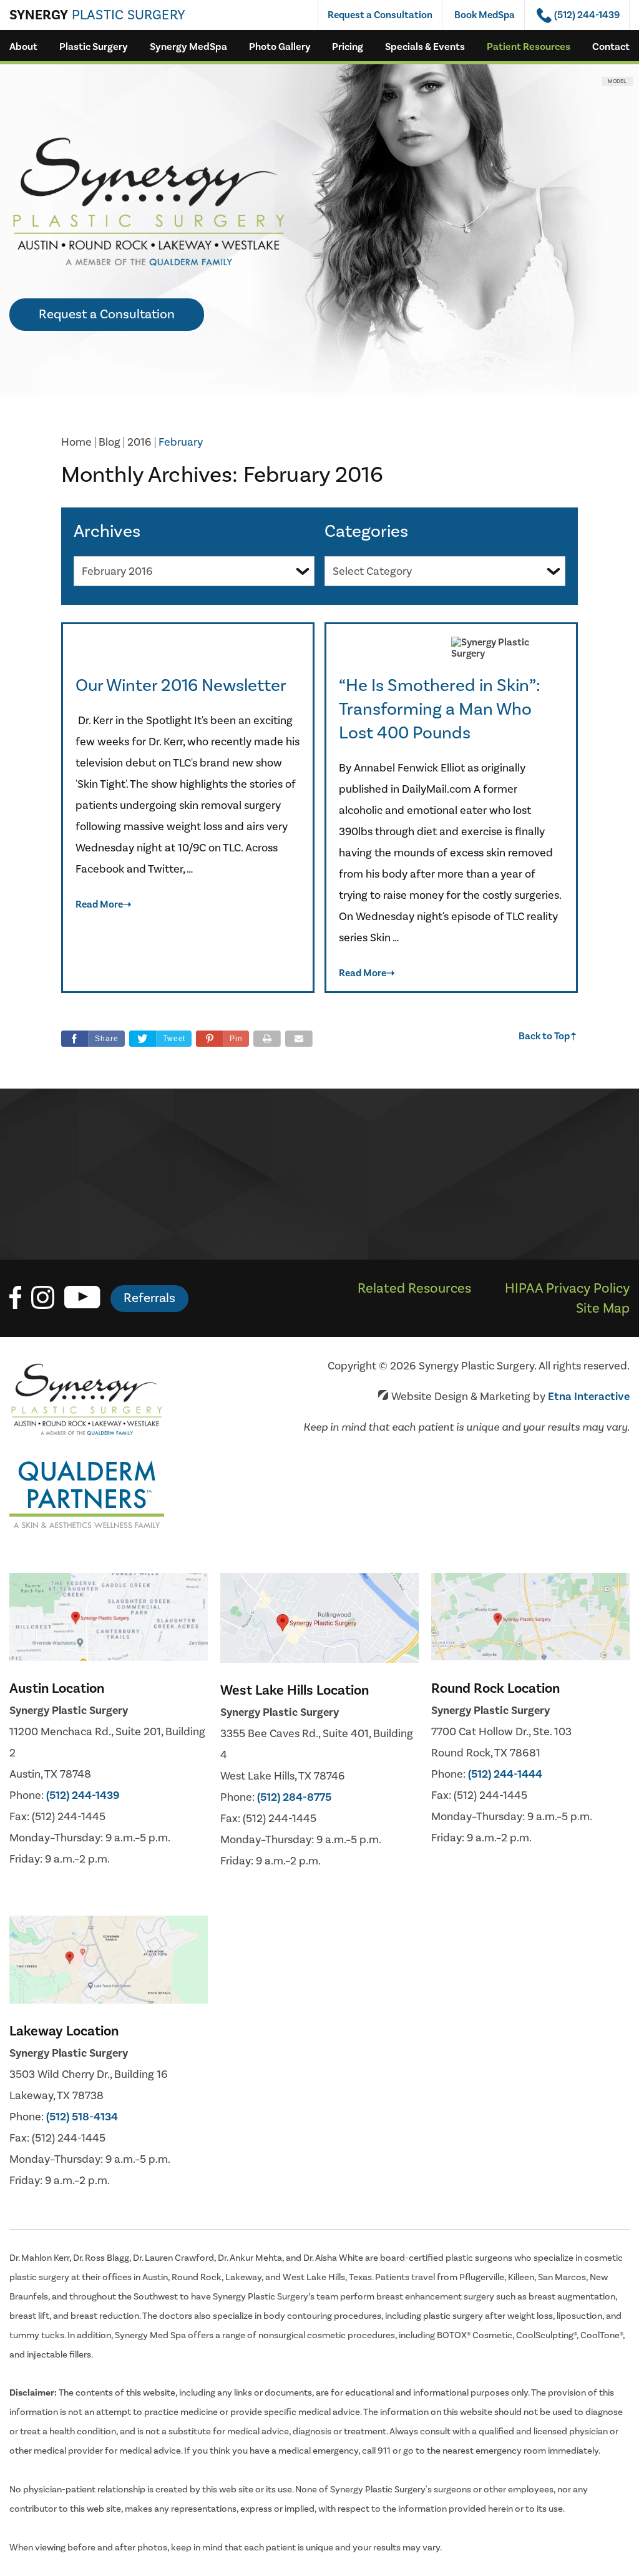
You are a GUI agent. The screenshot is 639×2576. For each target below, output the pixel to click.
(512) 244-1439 (83, 1795)
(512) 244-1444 (505, 1774)
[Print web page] (267, 1039)
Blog (110, 442)
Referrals (149, 1298)
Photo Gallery (280, 47)
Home (76, 442)
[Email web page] (299, 1039)
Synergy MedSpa (188, 47)
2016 (139, 442)
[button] (222, 1039)
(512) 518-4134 (82, 2117)
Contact (611, 47)
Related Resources (414, 1288)
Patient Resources (529, 47)
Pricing (348, 47)
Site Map (603, 1308)
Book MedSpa (485, 15)
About (23, 47)
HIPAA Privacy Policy (567, 1288)
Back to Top (548, 1036)
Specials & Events (425, 47)
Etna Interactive (589, 1397)
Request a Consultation (380, 15)
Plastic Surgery (94, 47)
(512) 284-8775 (294, 1797)
